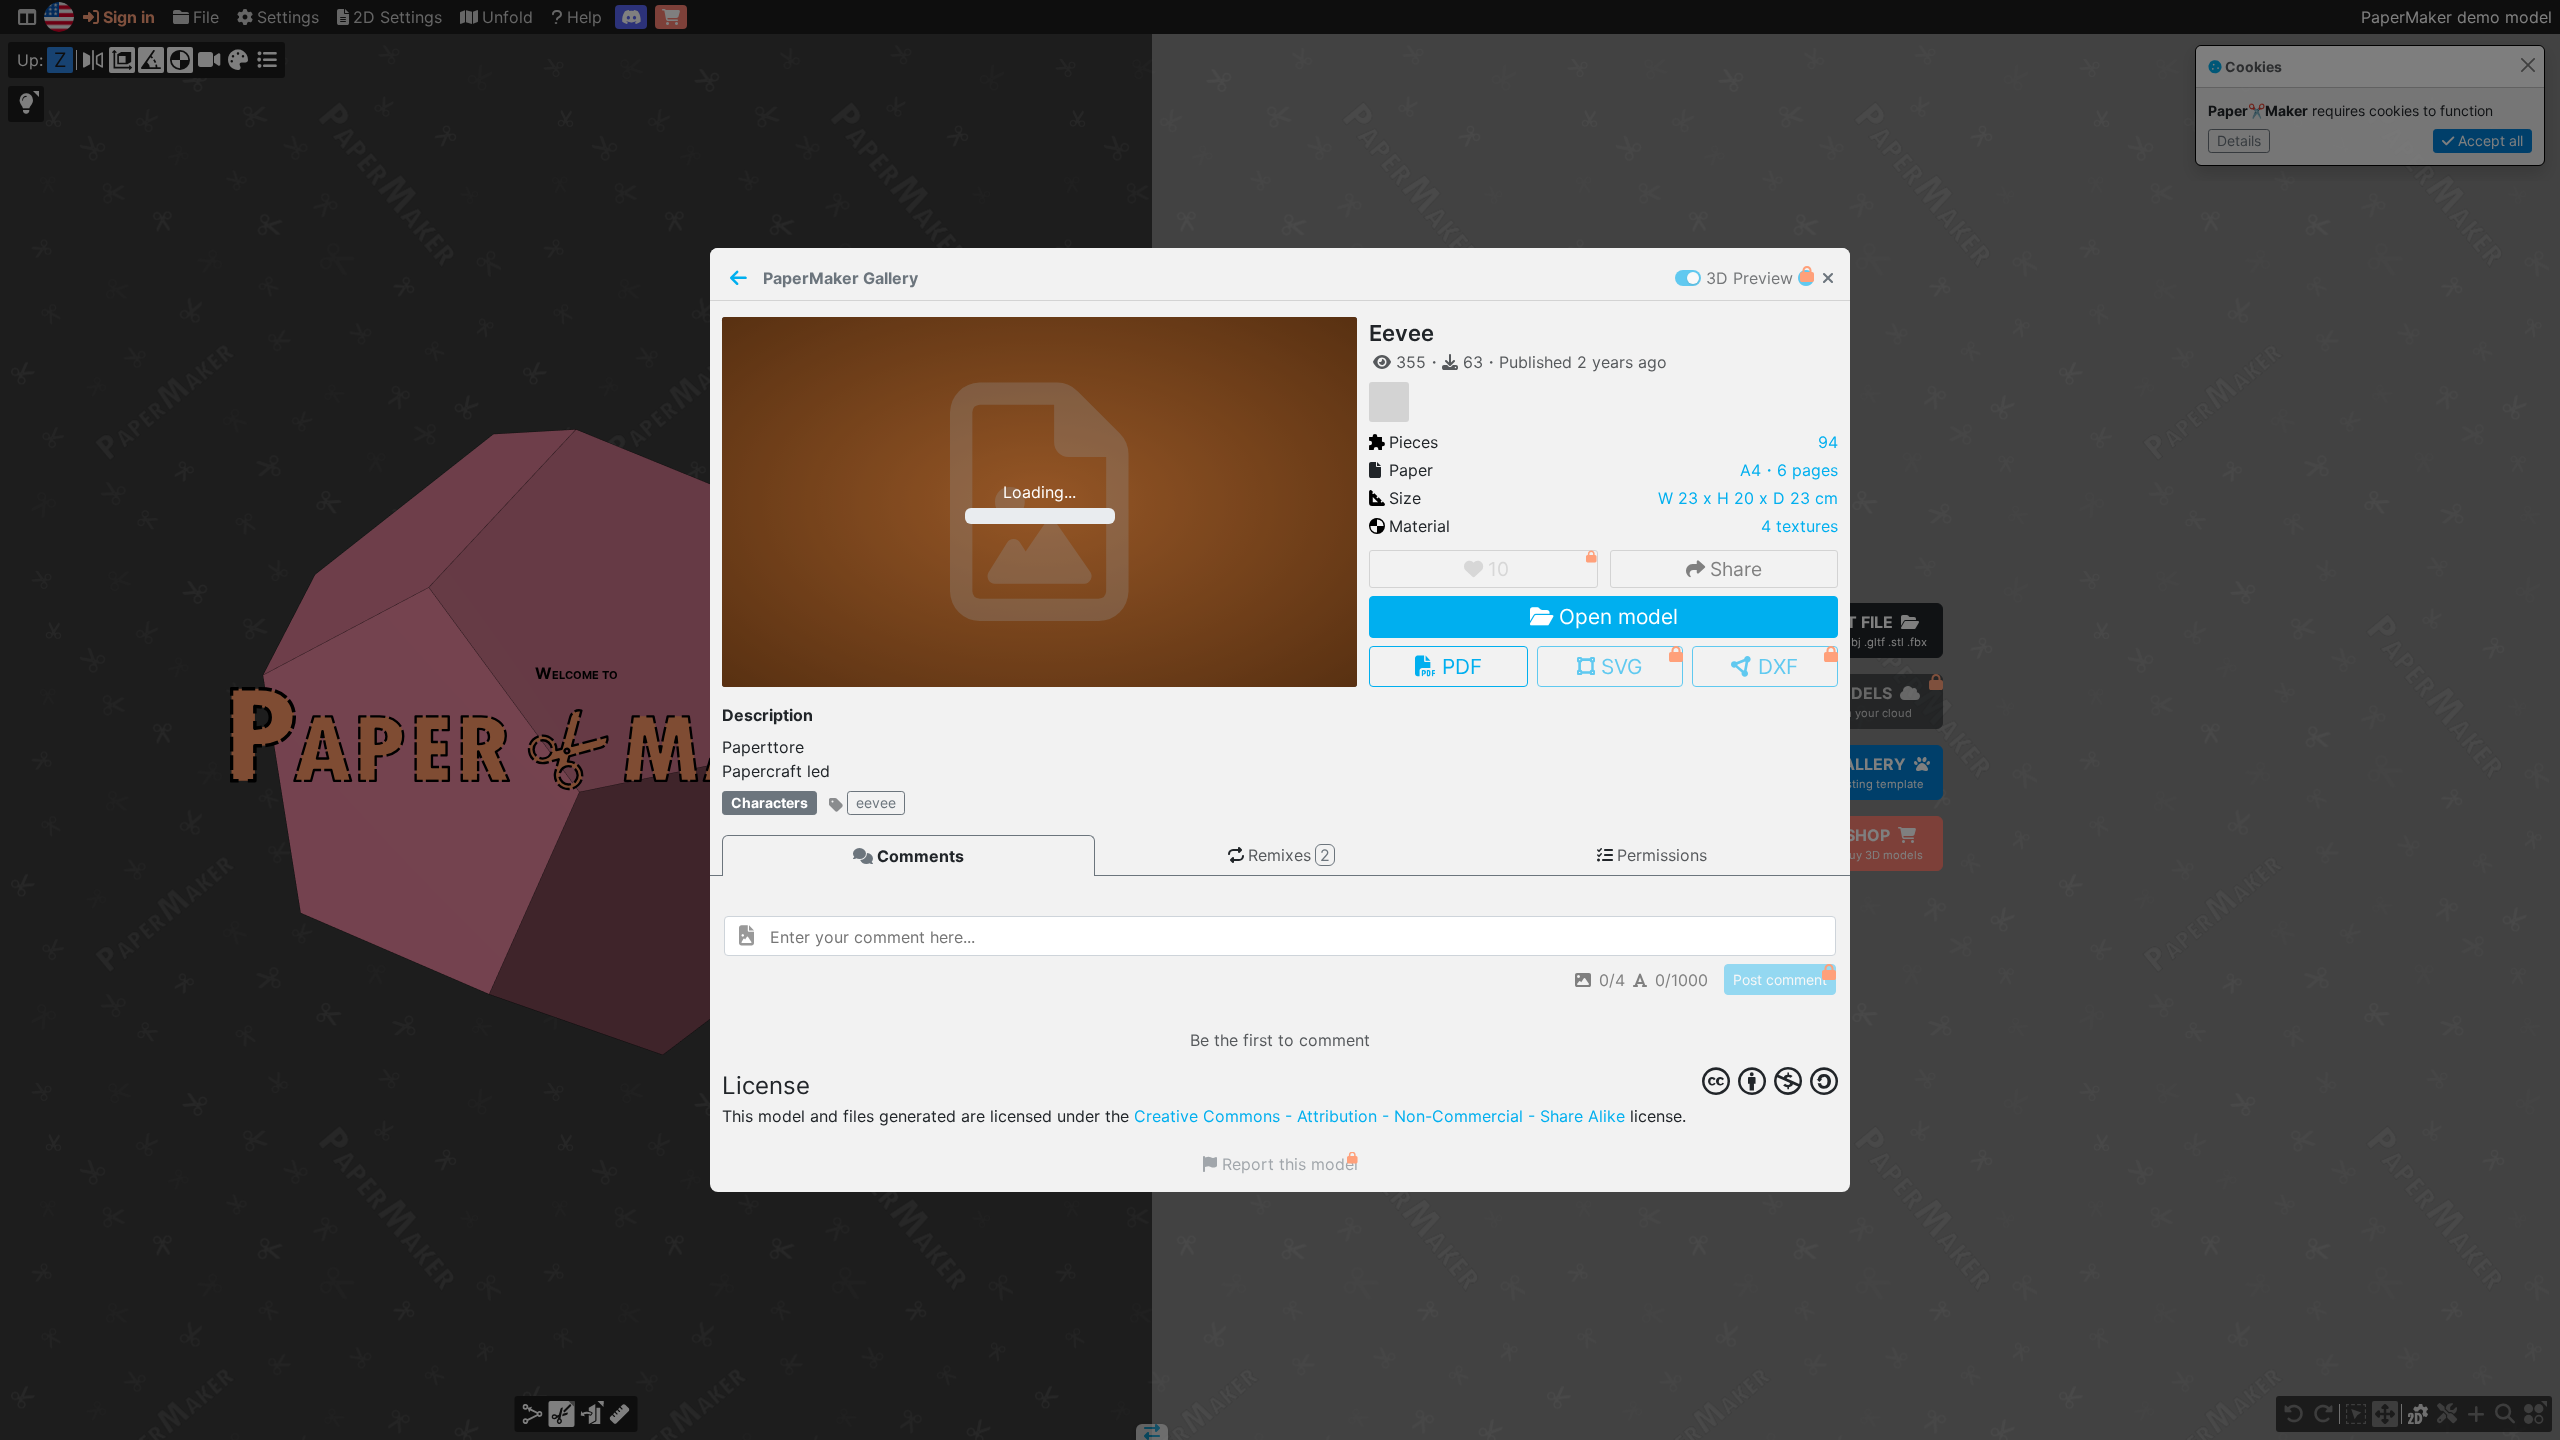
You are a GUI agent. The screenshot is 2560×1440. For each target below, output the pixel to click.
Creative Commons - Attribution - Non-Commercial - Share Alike (1379, 1116)
